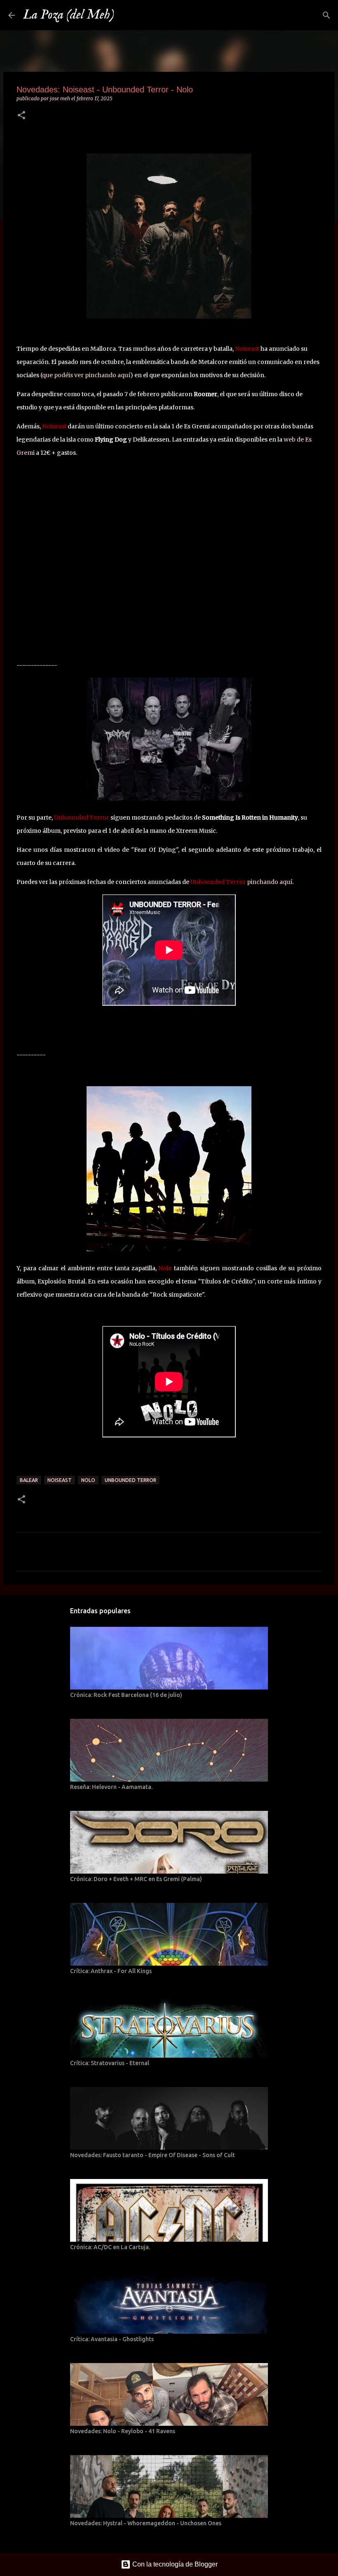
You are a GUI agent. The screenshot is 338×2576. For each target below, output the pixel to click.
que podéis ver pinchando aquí (86, 375)
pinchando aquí (270, 882)
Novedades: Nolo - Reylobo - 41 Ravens (123, 2431)
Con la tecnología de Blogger (174, 2564)
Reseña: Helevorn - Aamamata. (111, 1787)
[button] (21, 116)
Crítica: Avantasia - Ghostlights (112, 2339)
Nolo (88, 1480)
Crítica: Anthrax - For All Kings (111, 1971)
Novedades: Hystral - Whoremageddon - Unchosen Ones (146, 2523)
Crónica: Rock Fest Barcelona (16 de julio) (126, 1695)
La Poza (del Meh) (69, 15)
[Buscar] (126, 15)
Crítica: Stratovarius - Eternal (110, 2063)
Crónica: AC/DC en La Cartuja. (110, 2247)
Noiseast (60, 1480)
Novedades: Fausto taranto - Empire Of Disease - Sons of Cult (153, 2155)
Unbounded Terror (130, 1480)
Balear (29, 1480)
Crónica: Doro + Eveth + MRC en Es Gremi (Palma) (136, 1879)
